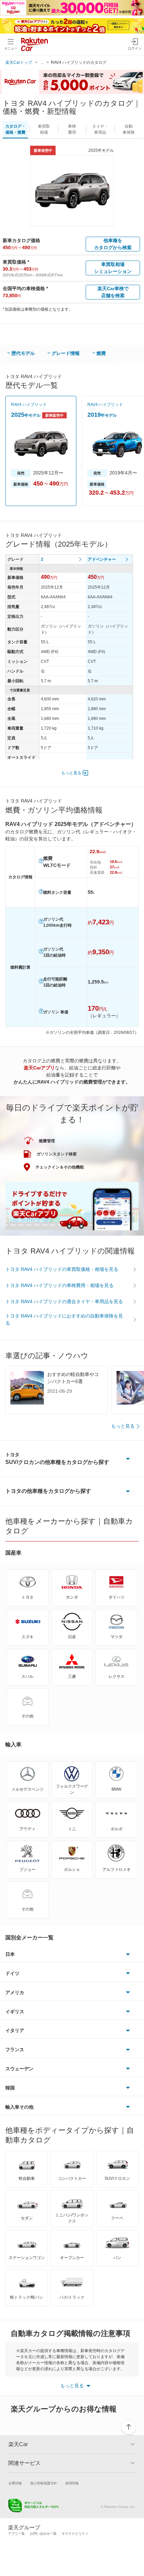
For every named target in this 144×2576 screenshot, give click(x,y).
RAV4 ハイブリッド (29, 405)
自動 (129, 129)
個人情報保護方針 (44, 2483)
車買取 (44, 129)
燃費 (101, 353)
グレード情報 (66, 353)
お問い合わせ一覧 (43, 2534)
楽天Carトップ (19, 62)
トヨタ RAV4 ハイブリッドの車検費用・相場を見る (59, 1285)
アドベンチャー (102, 559)
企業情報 (15, 2483)
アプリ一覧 (16, 2534)
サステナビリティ (75, 2534)
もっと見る (71, 773)
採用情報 (72, 2483)
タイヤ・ (100, 129)
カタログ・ (15, 129)
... (42, 62)
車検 (72, 129)
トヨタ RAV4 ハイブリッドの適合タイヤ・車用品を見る (64, 1301)
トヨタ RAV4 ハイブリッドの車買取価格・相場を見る (62, 1269)
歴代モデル (23, 353)
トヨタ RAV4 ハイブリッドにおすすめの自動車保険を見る (64, 1319)
